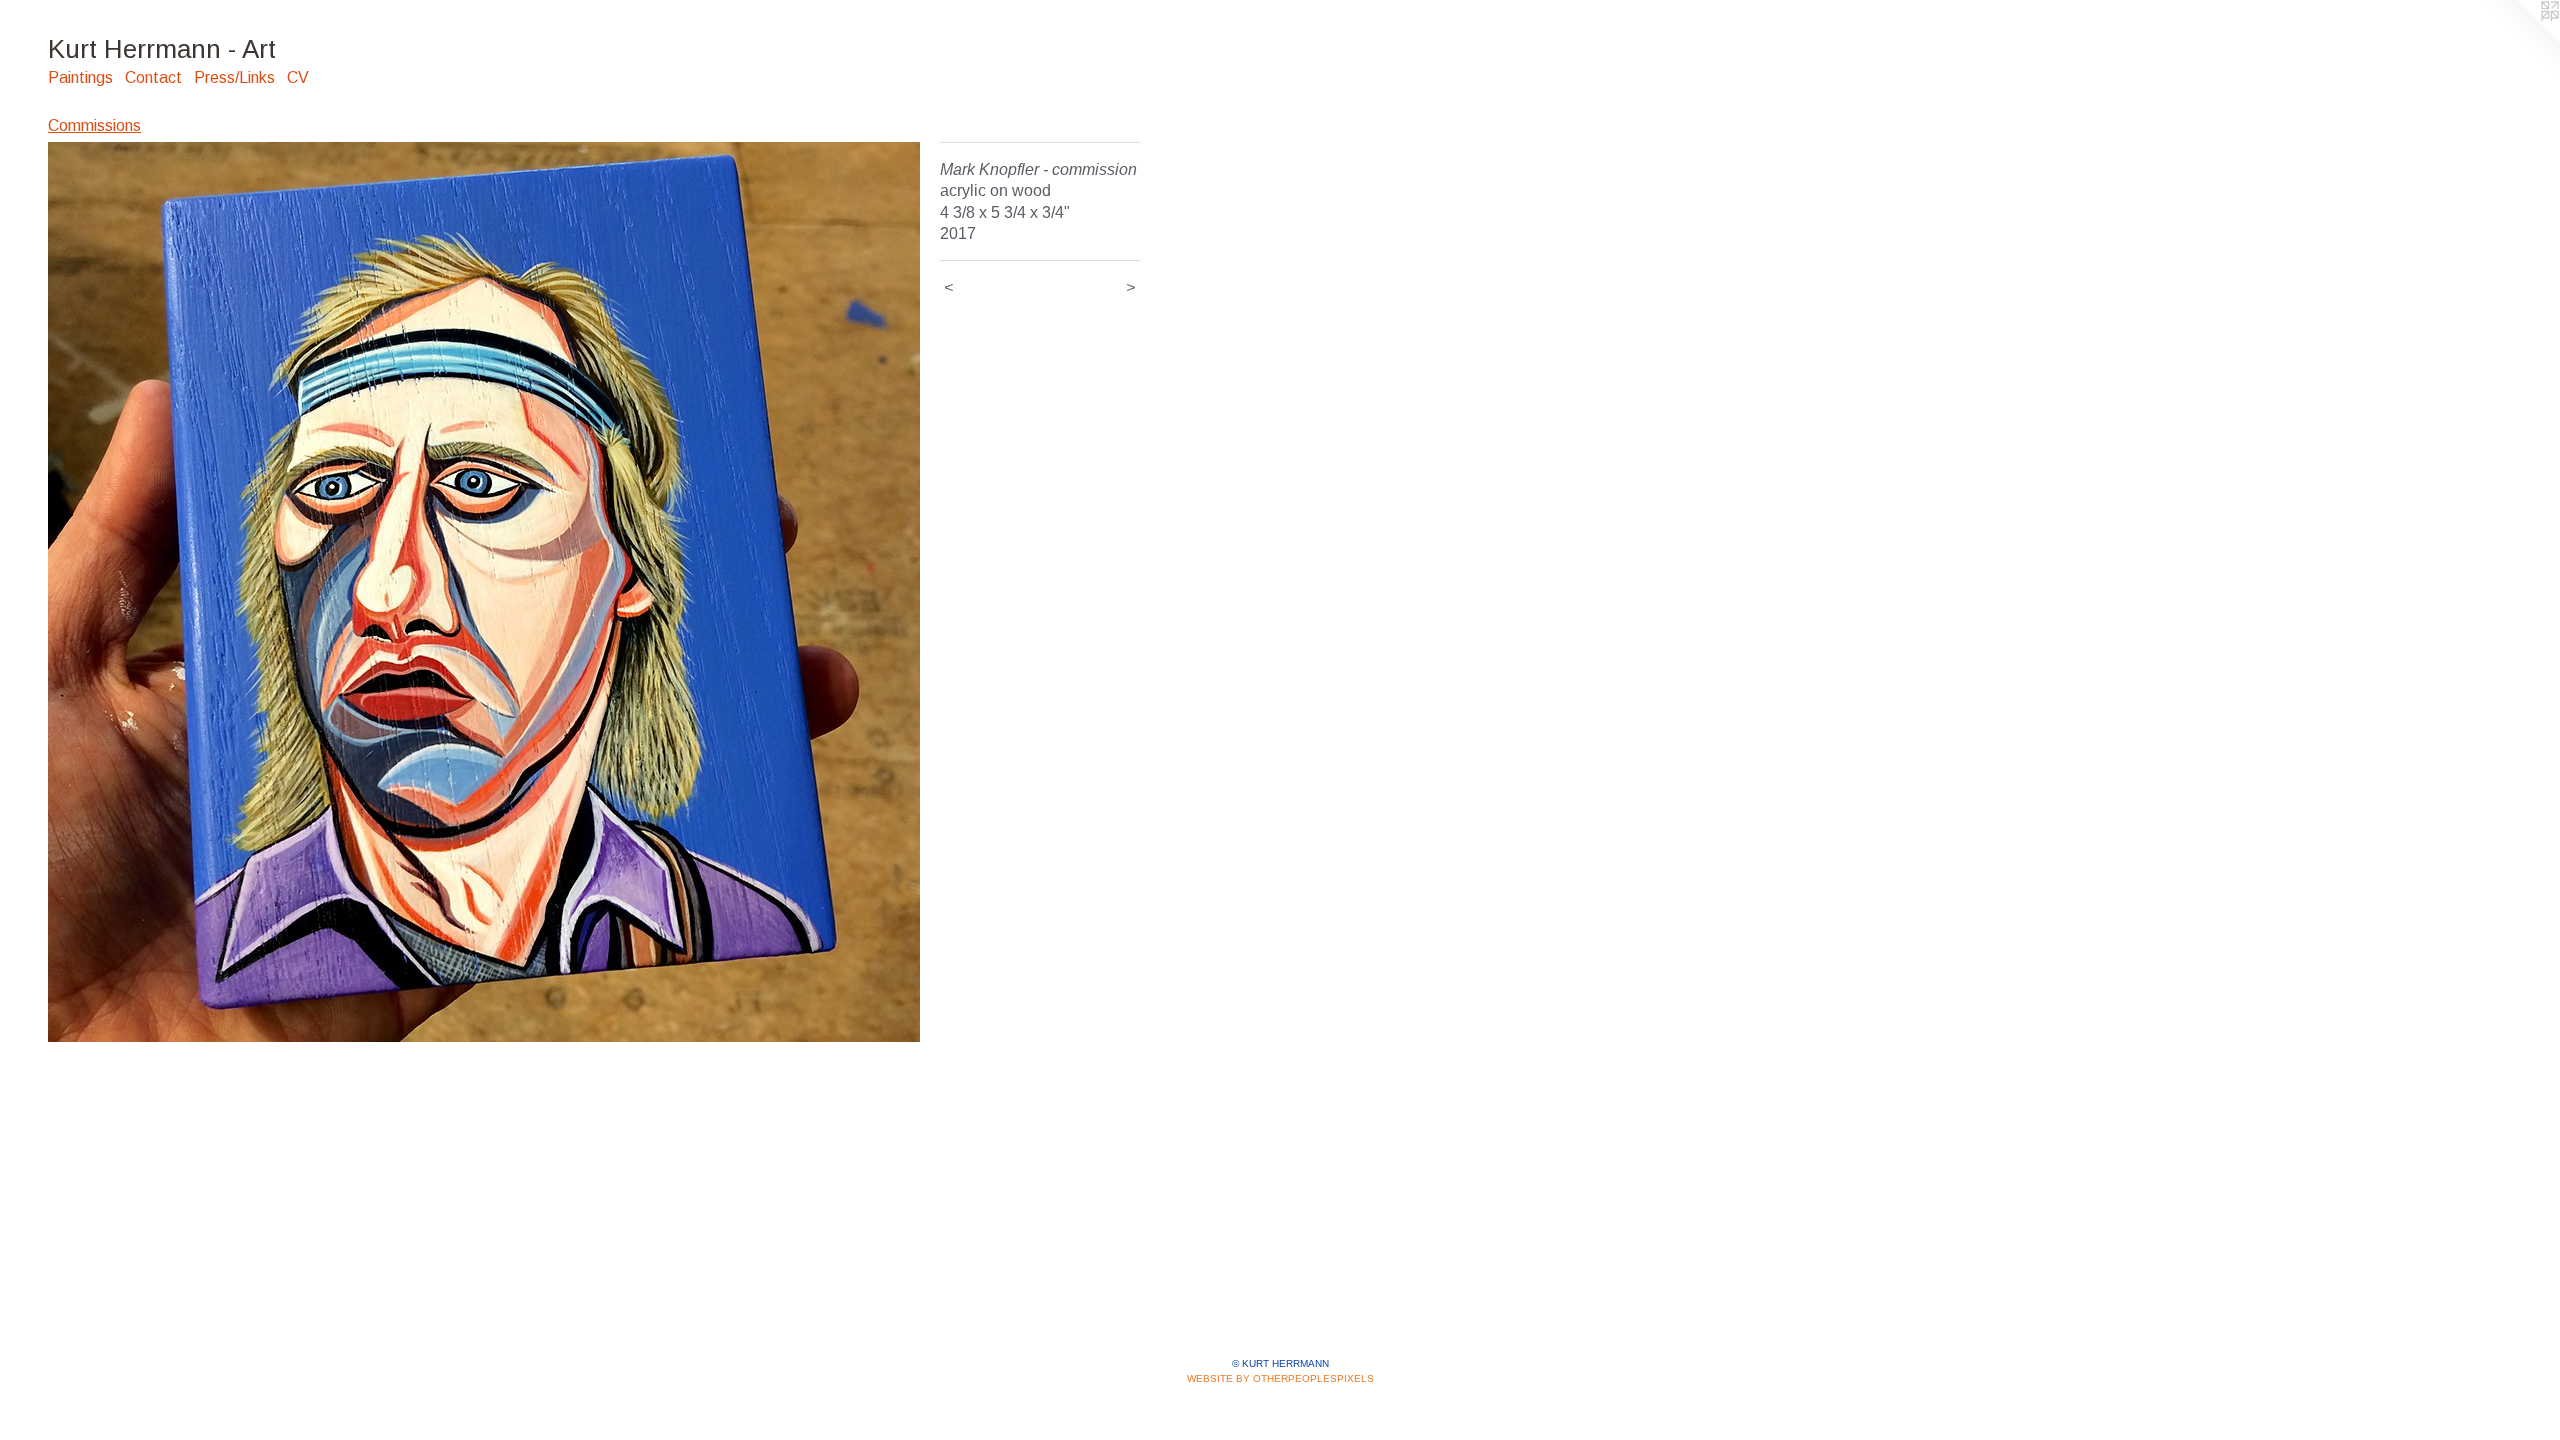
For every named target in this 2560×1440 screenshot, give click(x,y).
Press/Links (234, 77)
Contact (153, 77)
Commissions (94, 125)
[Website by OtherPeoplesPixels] (2520, 40)
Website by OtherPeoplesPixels (1280, 1378)
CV (298, 77)
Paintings (80, 77)
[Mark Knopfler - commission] (484, 592)
